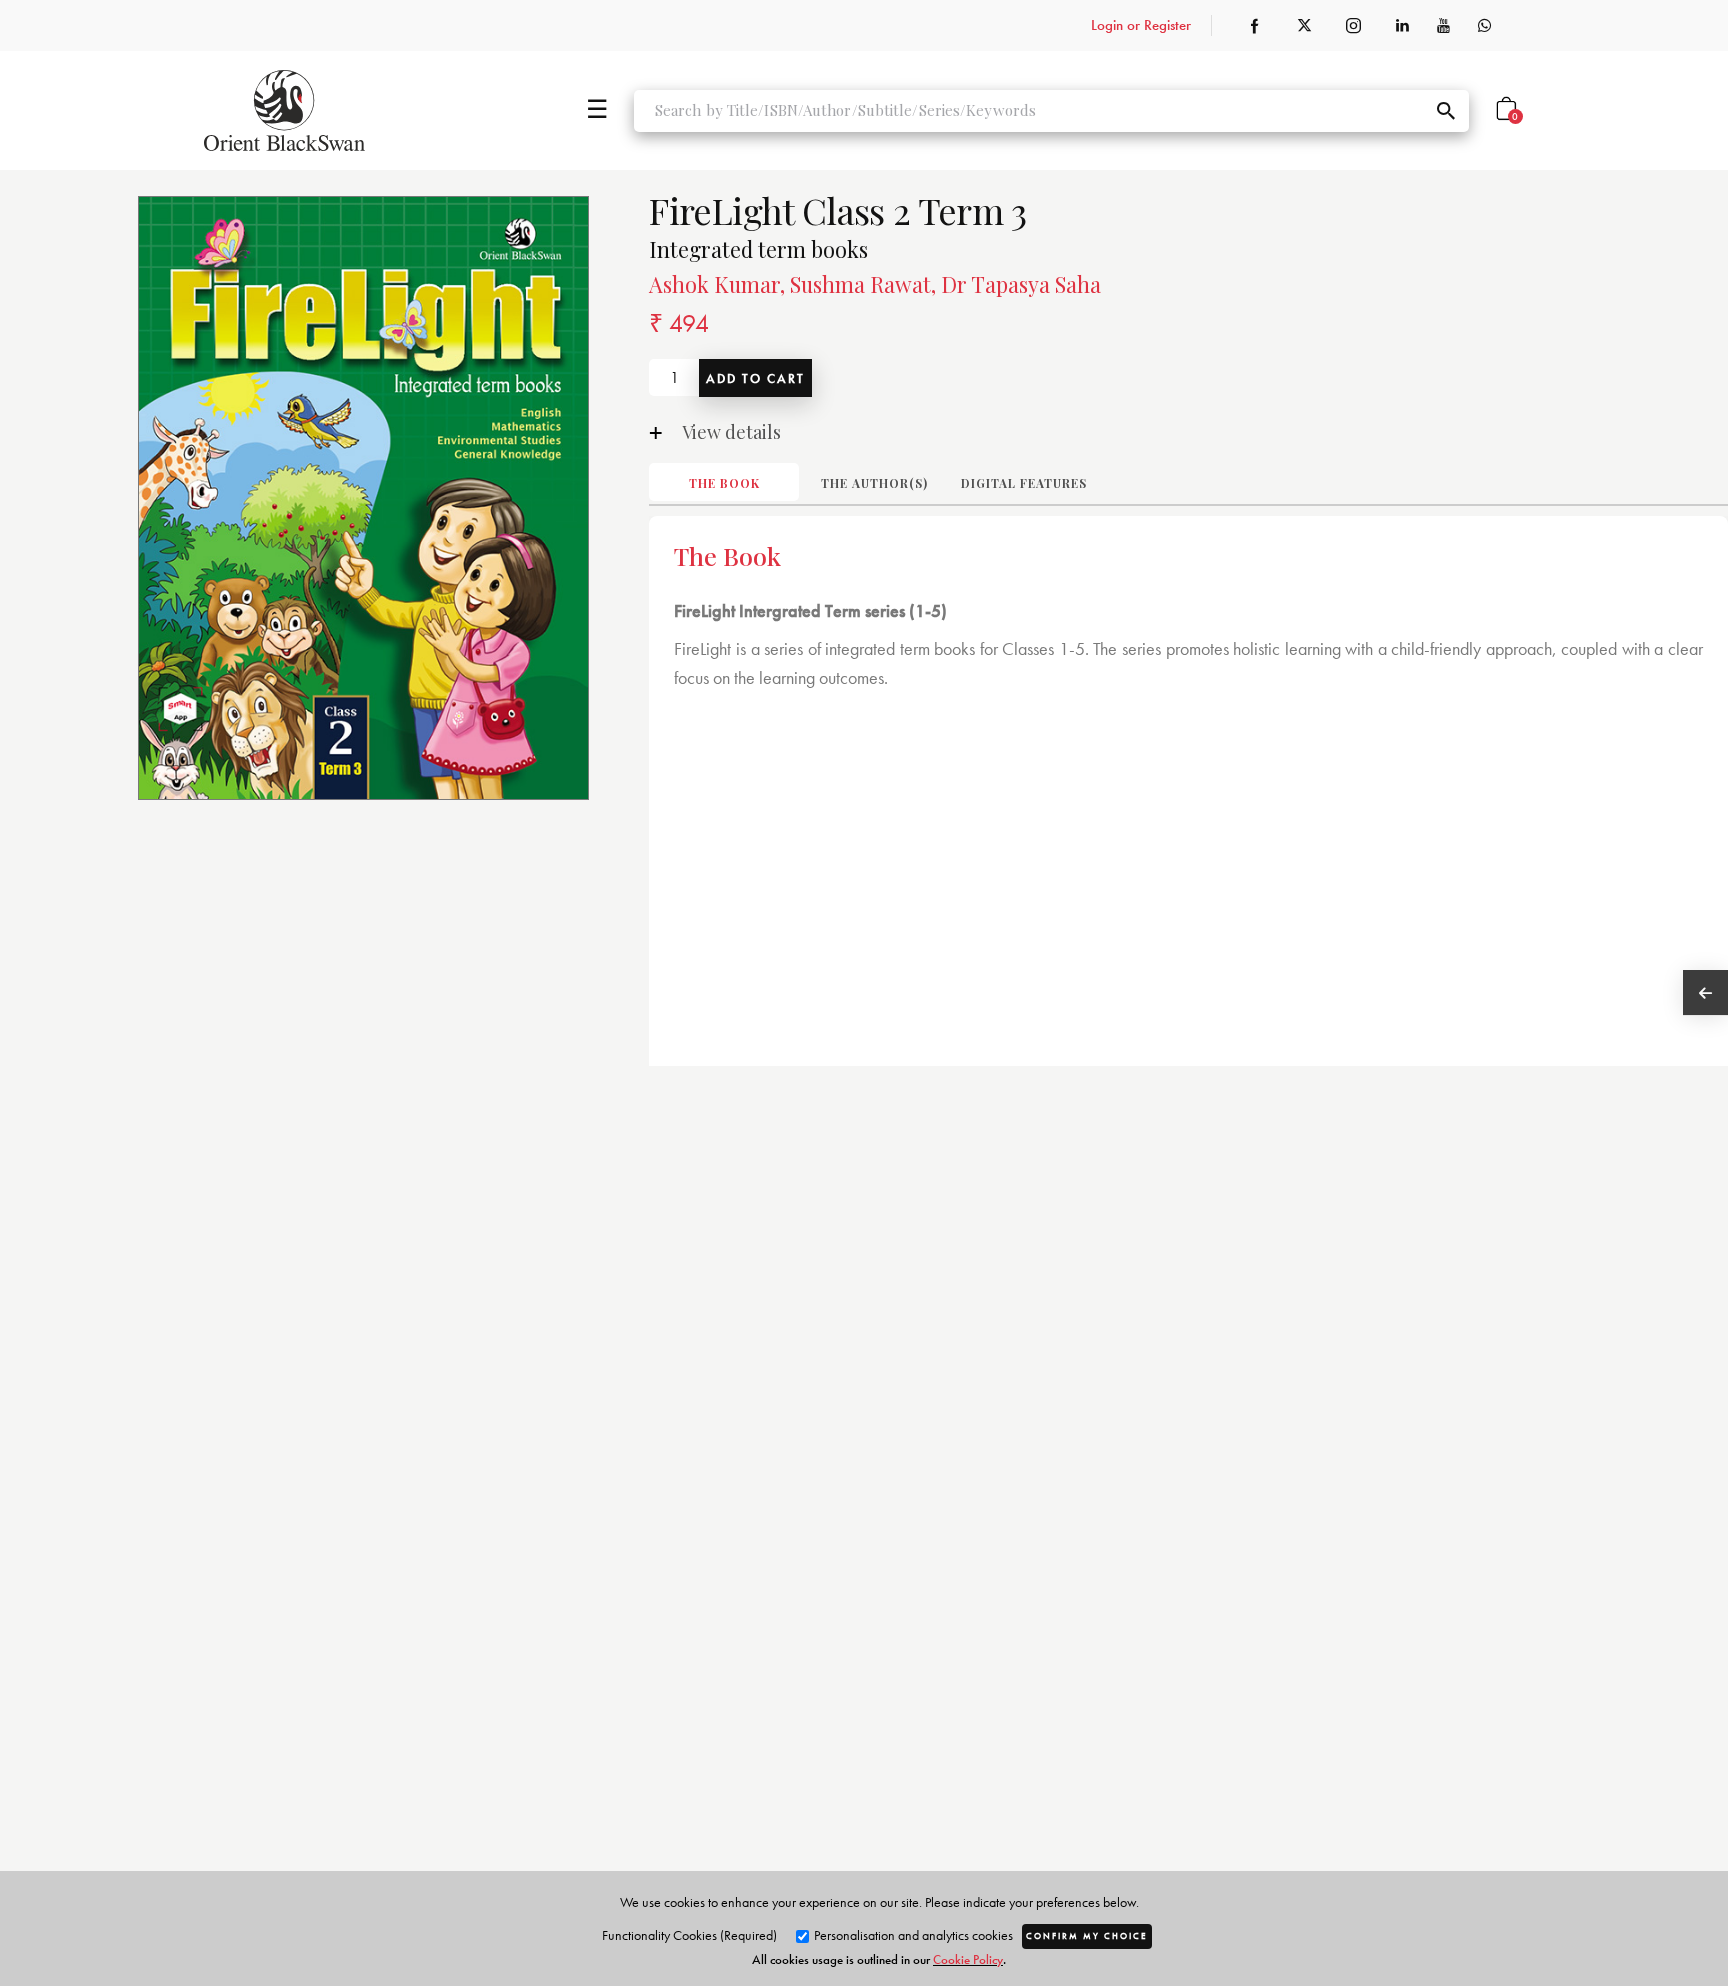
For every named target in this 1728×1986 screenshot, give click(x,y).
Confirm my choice (1087, 1936)
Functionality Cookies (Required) (689, 1935)
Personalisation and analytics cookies (912, 1935)
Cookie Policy (968, 1959)
